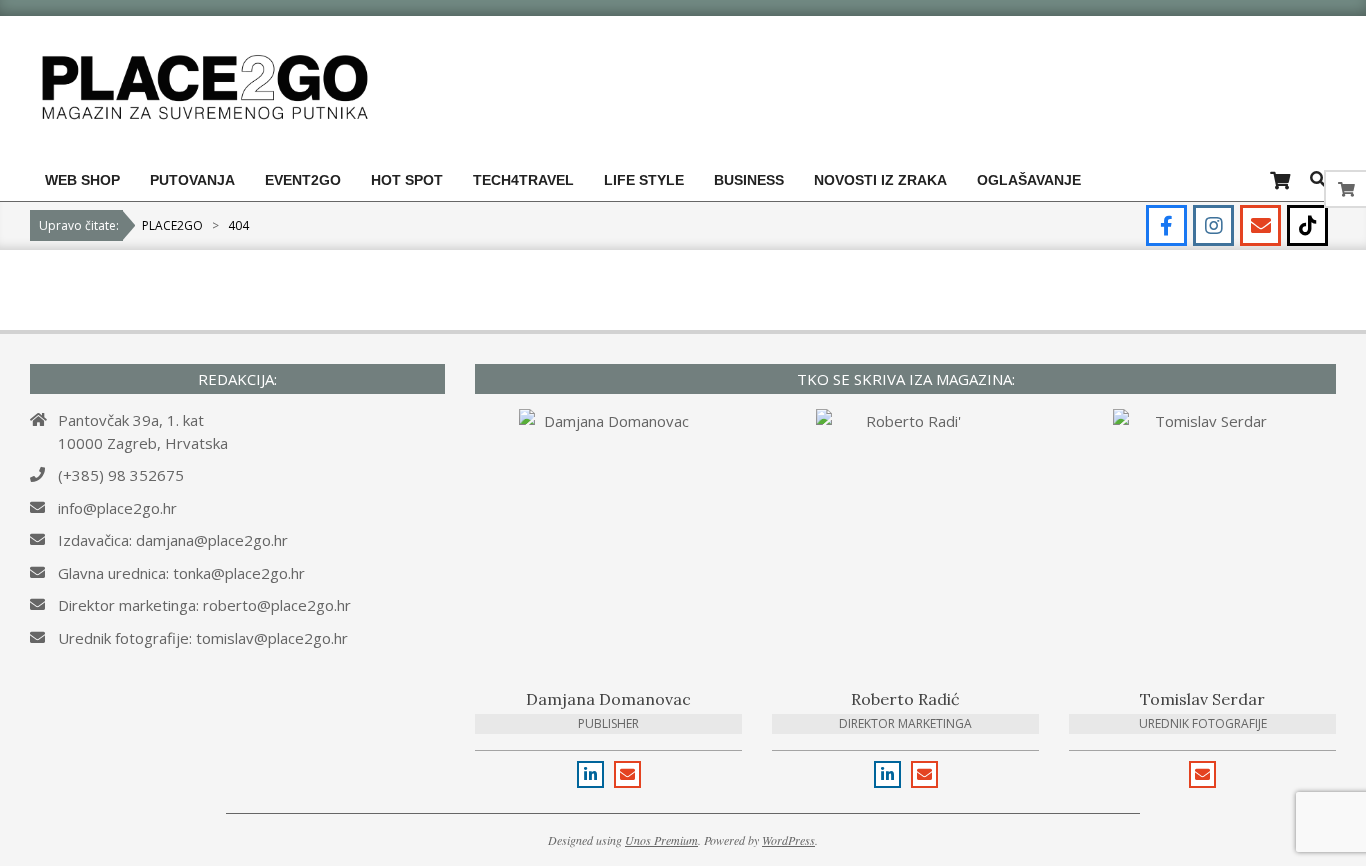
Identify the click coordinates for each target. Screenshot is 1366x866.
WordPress (788, 840)
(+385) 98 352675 (121, 475)
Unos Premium (661, 840)
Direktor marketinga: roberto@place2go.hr (204, 605)
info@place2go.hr (117, 508)
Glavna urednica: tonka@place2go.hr (181, 573)
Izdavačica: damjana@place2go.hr (173, 540)
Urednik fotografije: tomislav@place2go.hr (203, 638)
